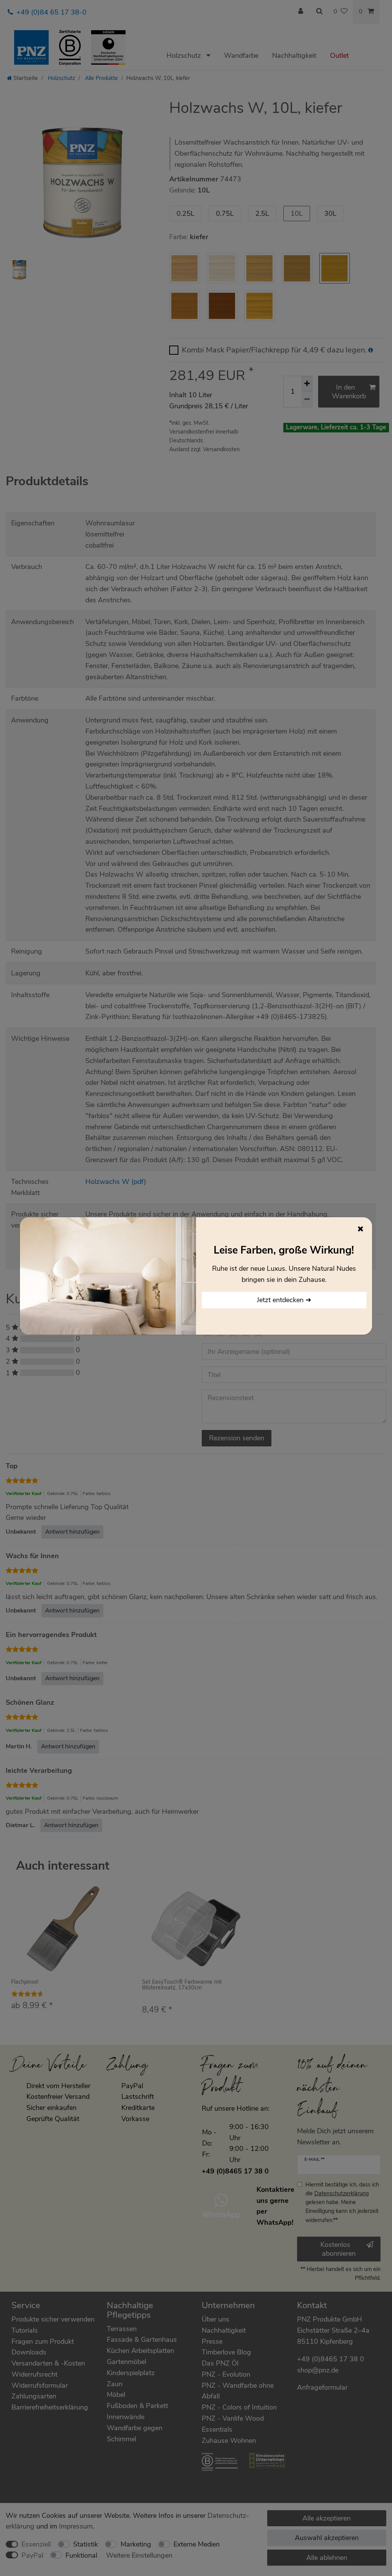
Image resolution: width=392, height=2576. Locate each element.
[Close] (361, 1229)
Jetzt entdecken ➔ (284, 1300)
